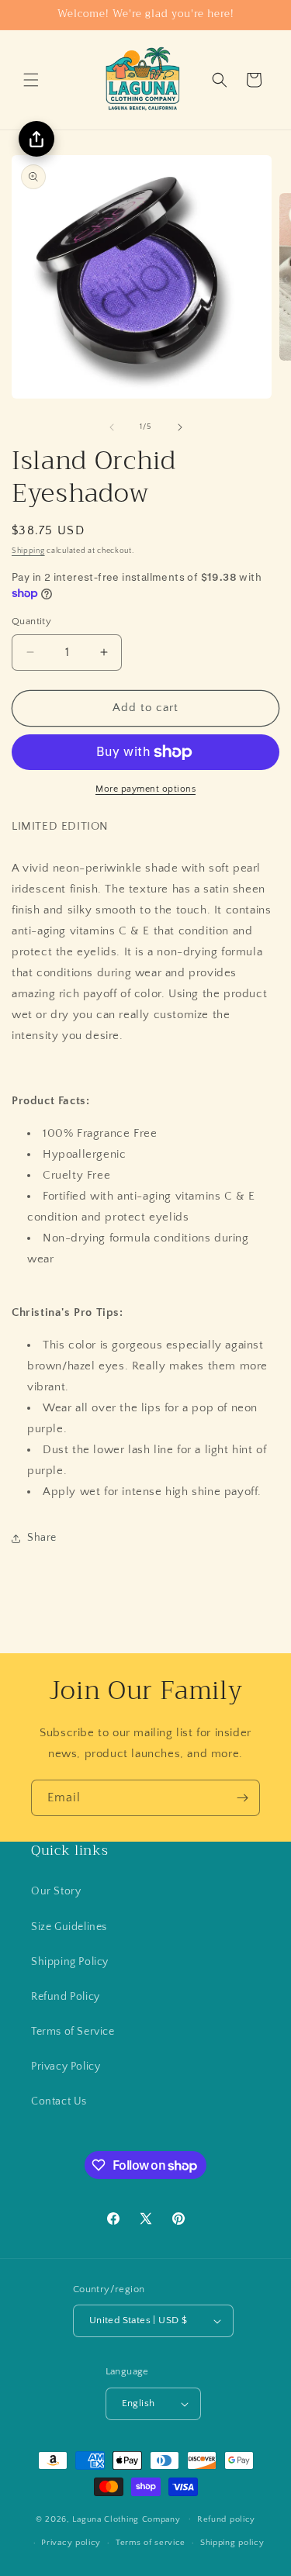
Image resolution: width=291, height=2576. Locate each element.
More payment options (145, 789)
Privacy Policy (66, 2067)
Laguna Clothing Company (126, 2519)
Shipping (28, 551)
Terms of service (151, 2543)
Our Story (56, 1891)
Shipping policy (232, 2543)
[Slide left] (112, 427)
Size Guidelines (69, 1927)
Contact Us (59, 2101)
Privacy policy (71, 2543)
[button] (31, 80)
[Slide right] (180, 427)
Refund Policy (66, 1997)
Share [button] (42, 1538)
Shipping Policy (70, 1962)
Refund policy (226, 2519)
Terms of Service (73, 2032)
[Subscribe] (242, 1798)
